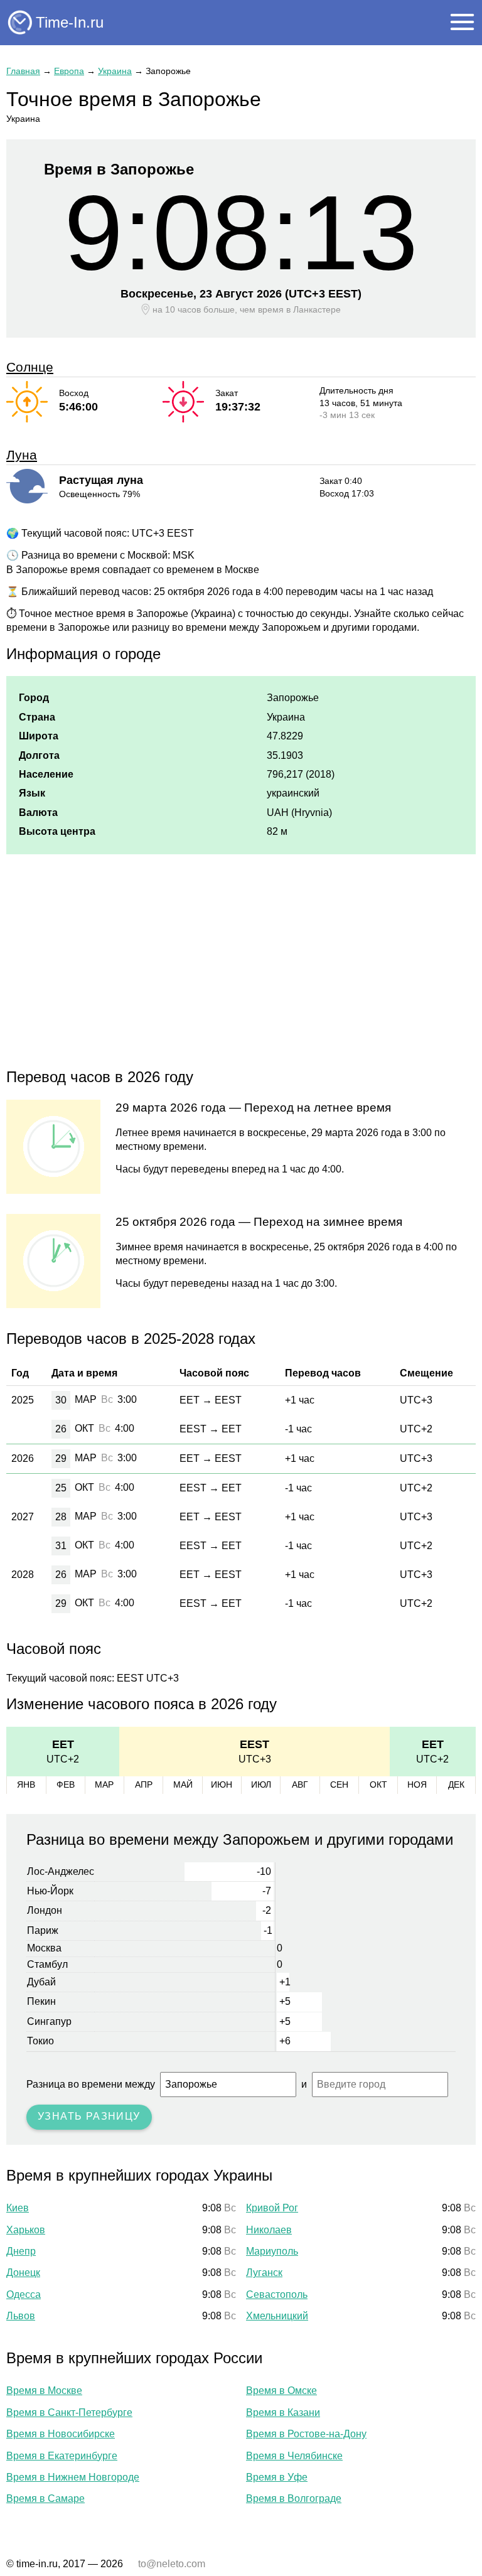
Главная (23, 71)
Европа (69, 71)
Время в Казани (283, 2412)
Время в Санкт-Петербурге (69, 2412)
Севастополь (277, 2294)
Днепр (21, 2251)
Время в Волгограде (294, 2498)
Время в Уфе (277, 2477)
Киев (18, 2208)
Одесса (24, 2294)
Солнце (30, 367)
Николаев (269, 2230)
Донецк (23, 2273)
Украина (115, 71)
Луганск (264, 2273)
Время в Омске (281, 2391)
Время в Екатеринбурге (62, 2456)
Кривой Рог (272, 2208)
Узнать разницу (89, 2116)
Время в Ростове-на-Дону (306, 2434)
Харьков (26, 2230)
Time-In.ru (70, 22)
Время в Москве (44, 2391)
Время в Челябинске (294, 2456)
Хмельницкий (277, 2316)
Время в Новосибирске (61, 2434)
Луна (22, 455)
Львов (21, 2316)
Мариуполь (272, 2251)
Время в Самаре (46, 2498)
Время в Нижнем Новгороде (73, 2477)
